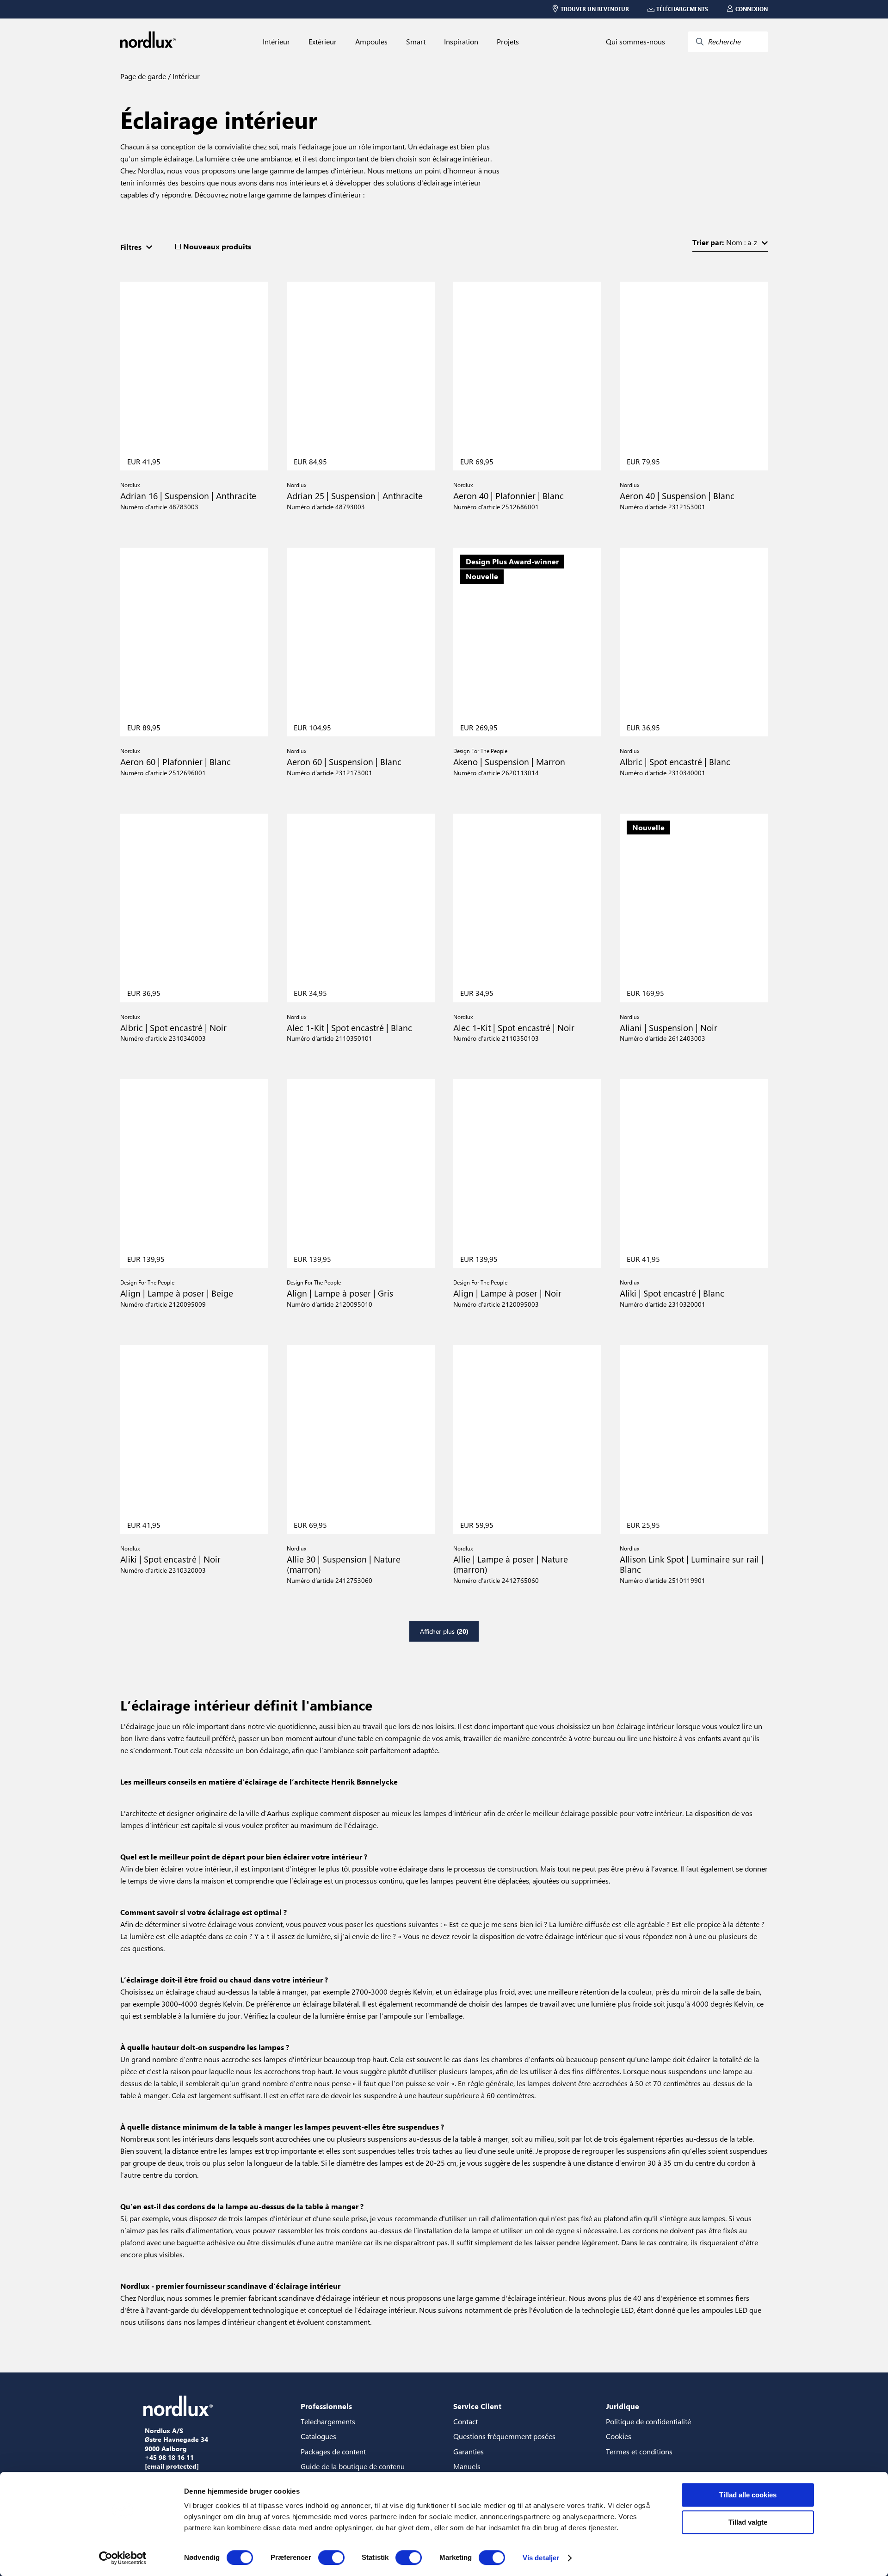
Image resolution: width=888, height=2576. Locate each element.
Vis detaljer (541, 2558)
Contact (466, 2421)
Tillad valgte (748, 2522)
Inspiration (461, 42)
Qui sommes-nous (635, 42)
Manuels (467, 2466)
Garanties (469, 2451)
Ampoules (371, 42)
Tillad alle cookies (748, 2495)
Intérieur (276, 42)
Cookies (619, 2436)
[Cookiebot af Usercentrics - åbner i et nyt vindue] (123, 2558)
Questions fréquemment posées (504, 2436)
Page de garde (143, 76)
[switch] (331, 2557)
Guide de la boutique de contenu (353, 2466)
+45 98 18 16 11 (169, 2458)
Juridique (623, 2406)
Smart (416, 42)
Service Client (477, 2406)
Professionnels (326, 2406)
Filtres (131, 247)
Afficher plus (444, 1631)
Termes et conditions (639, 2451)
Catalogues (318, 2436)
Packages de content (333, 2451)
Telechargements (328, 2421)
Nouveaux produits (217, 247)
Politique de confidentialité (648, 2421)
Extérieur (323, 42)
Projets (508, 42)
